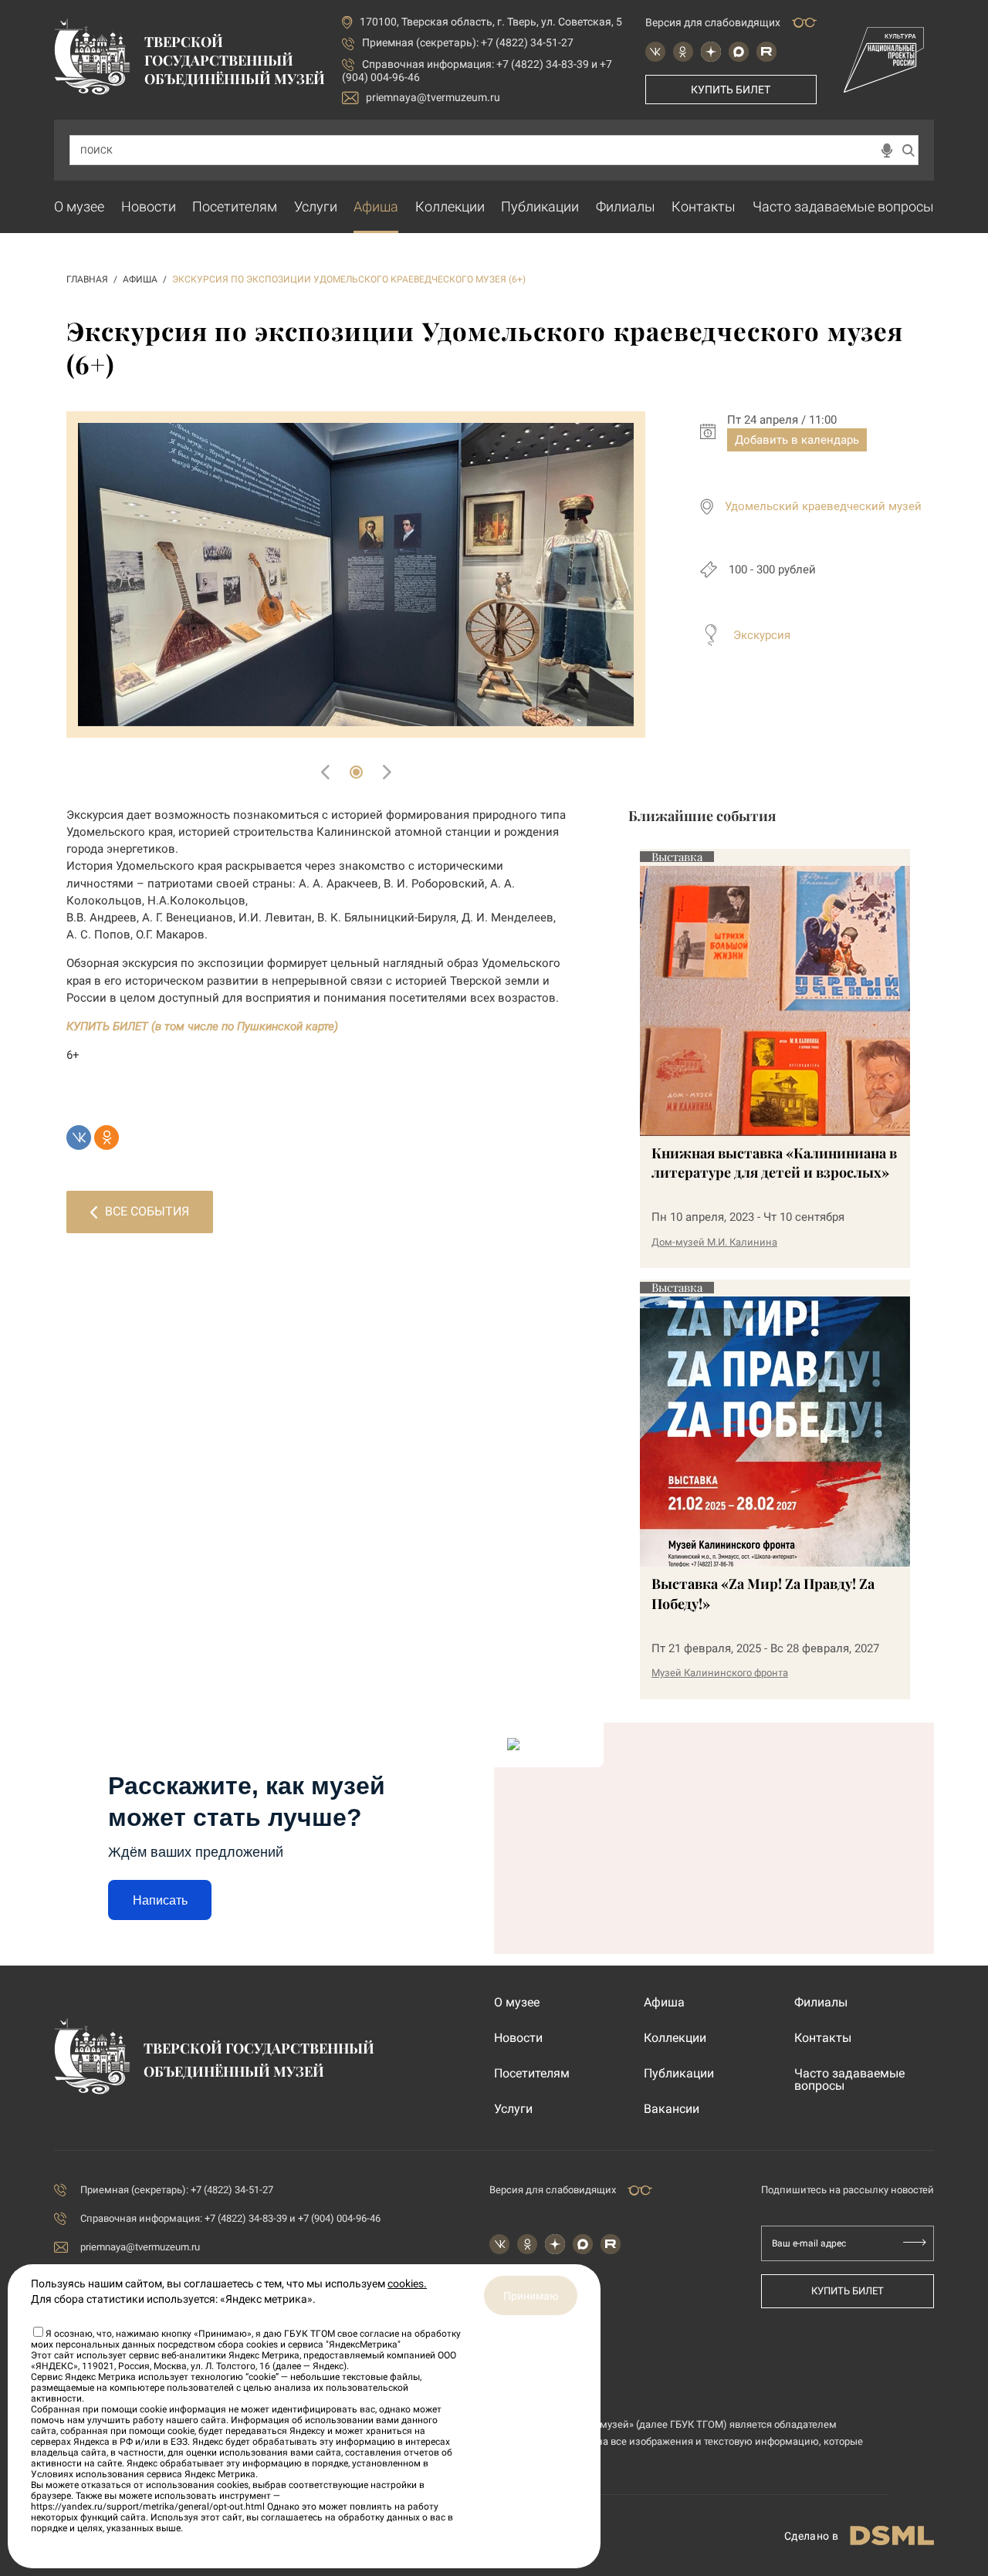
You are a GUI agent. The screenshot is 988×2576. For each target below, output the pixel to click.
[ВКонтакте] (79, 1138)
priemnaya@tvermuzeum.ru (433, 97)
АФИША (140, 279)
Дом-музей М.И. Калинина (714, 1242)
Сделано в (811, 2536)
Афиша (376, 206)
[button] (356, 772)
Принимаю (531, 2296)
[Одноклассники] (107, 1138)
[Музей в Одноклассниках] (683, 52)
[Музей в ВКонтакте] (655, 52)
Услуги (316, 206)
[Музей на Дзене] (711, 52)
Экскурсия (762, 635)
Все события (147, 1211)
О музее (79, 206)
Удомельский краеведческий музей (823, 506)
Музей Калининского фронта (720, 1673)
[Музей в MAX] (739, 52)
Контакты (704, 206)
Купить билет (731, 90)
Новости (149, 206)
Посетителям (235, 206)
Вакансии (672, 2109)
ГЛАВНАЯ (87, 279)
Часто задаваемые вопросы (843, 206)
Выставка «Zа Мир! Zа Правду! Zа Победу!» (763, 1593)
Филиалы (626, 206)
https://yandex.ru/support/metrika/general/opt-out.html (148, 2507)
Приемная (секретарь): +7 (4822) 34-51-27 (468, 42)
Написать (160, 1900)
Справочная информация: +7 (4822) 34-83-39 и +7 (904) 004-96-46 (230, 2218)
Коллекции (450, 206)
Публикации (540, 206)
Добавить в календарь (797, 440)
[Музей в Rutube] (766, 52)
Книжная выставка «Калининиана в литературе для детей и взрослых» (774, 1163)
